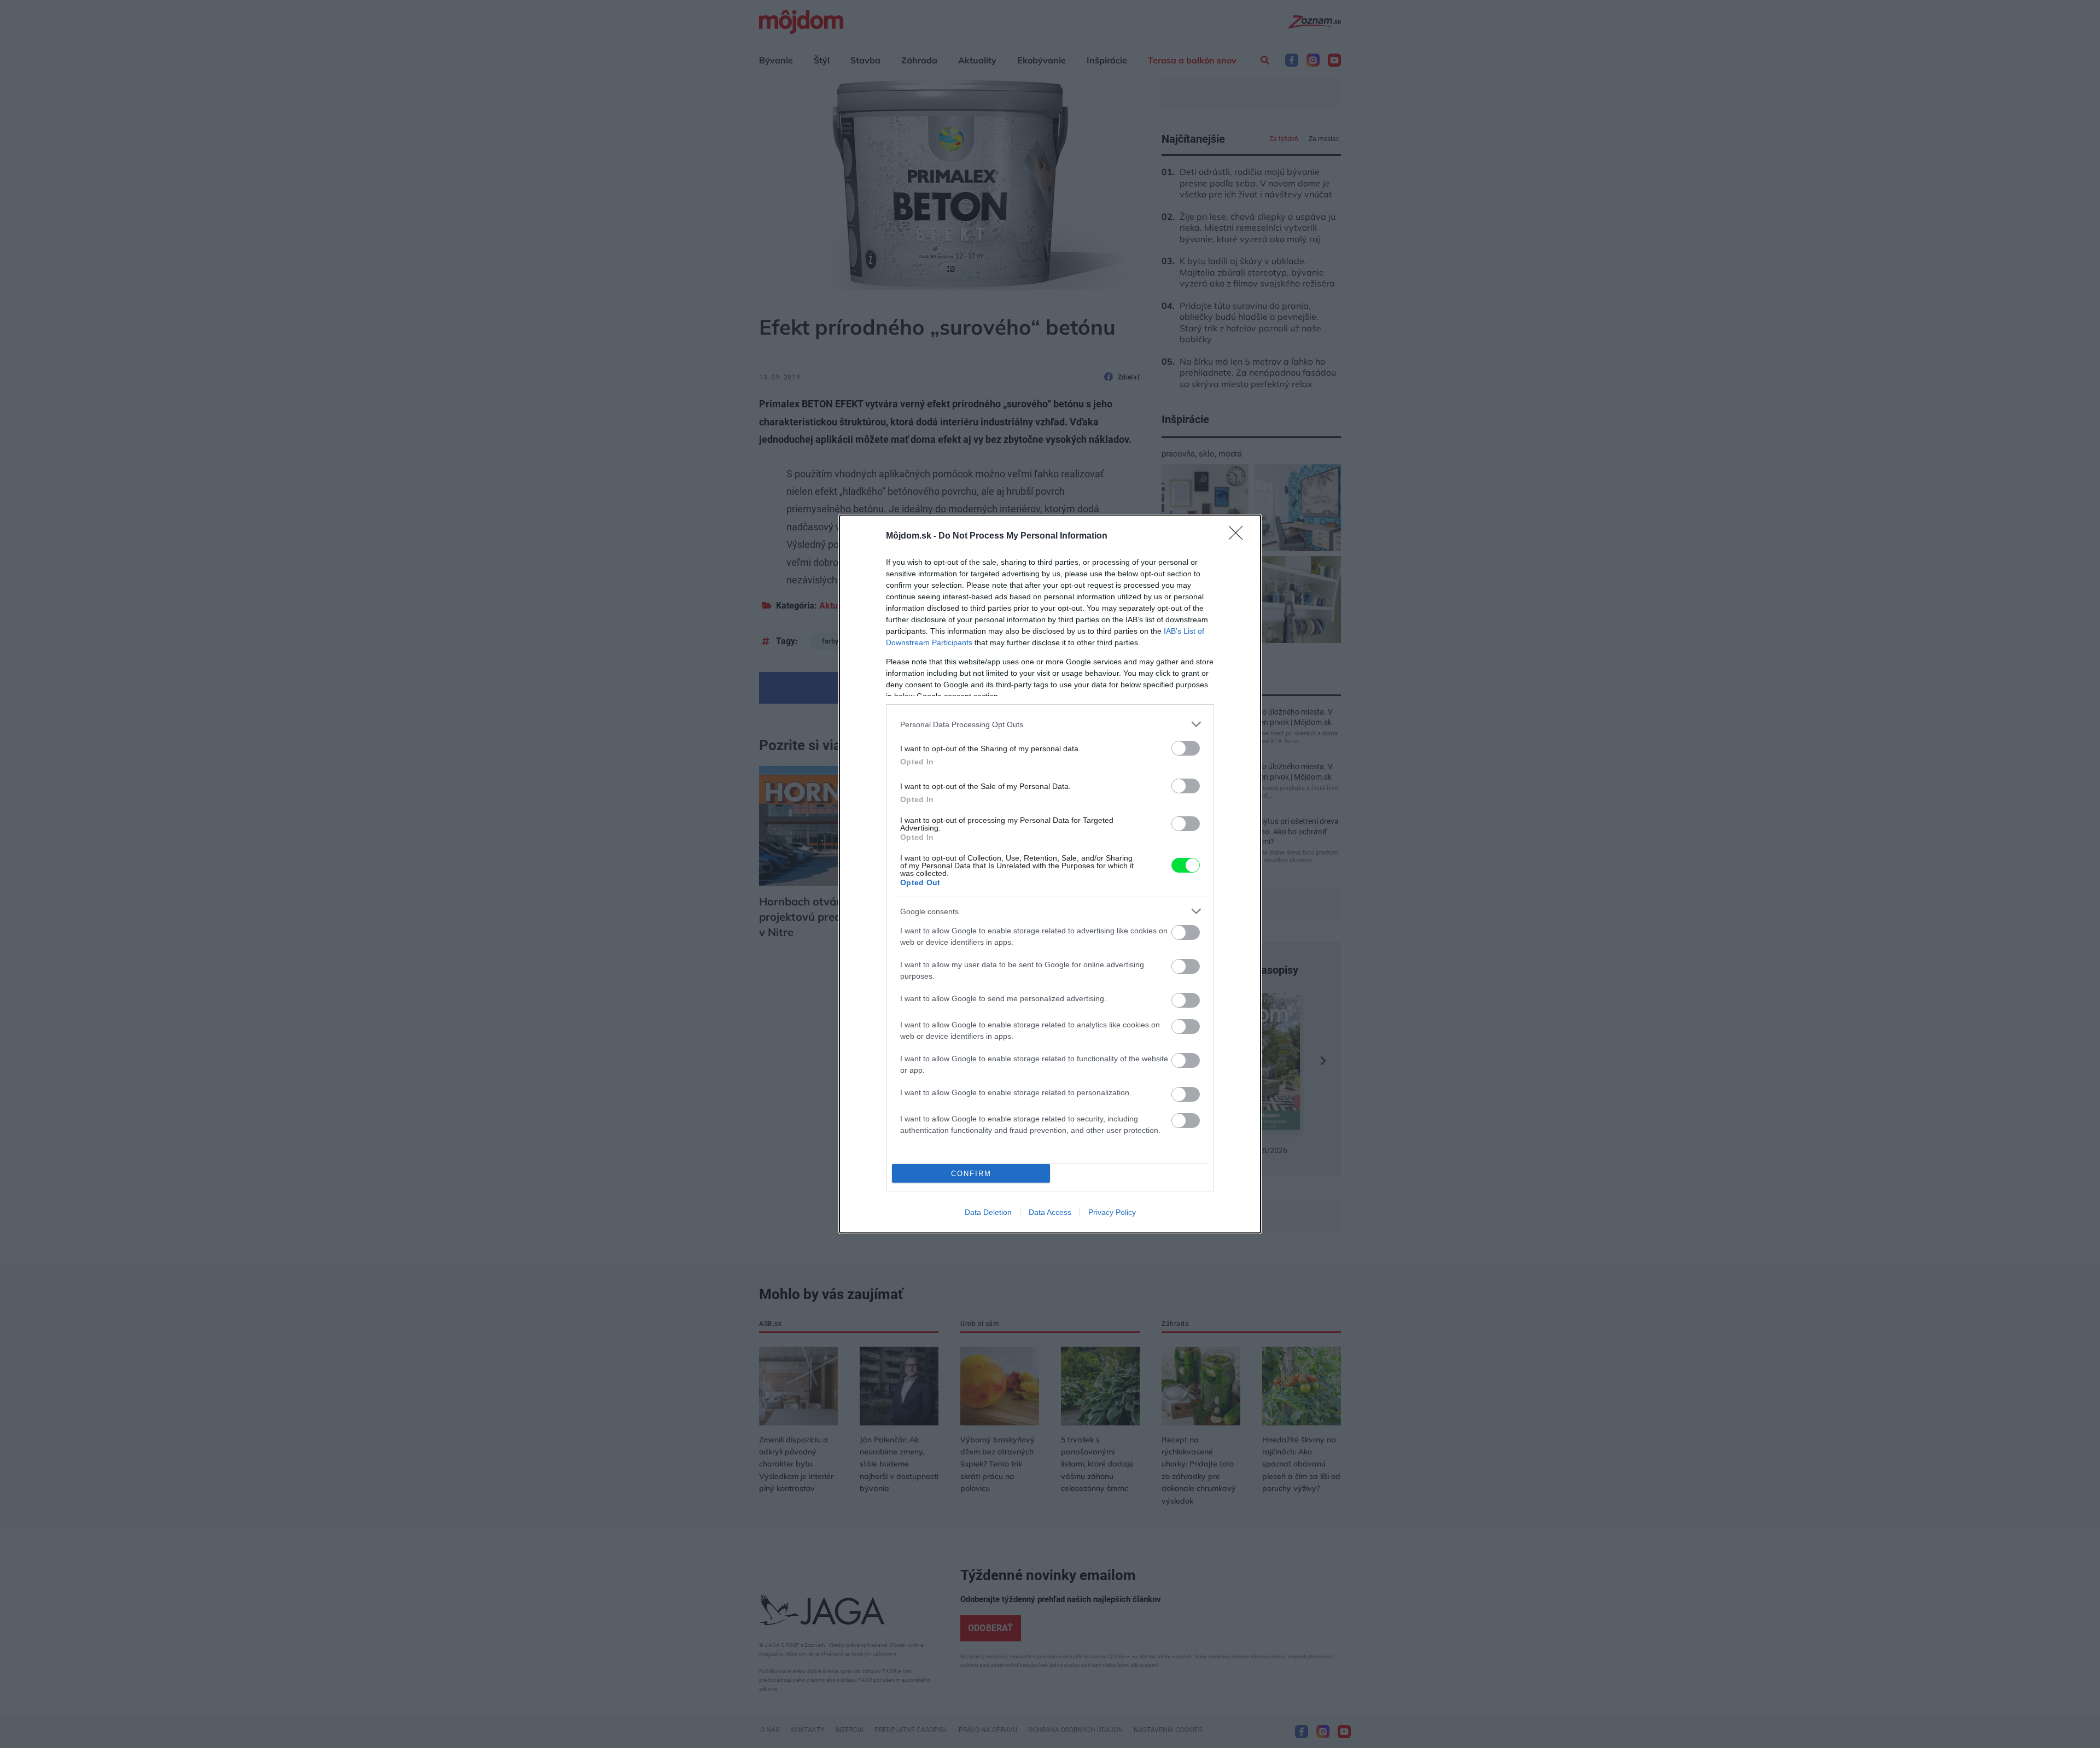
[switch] (1186, 748)
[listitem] (1050, 724)
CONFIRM (971, 1174)
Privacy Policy (1112, 1212)
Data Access (1050, 1212)
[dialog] (1050, 874)
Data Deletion (988, 1212)
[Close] (1239, 536)
